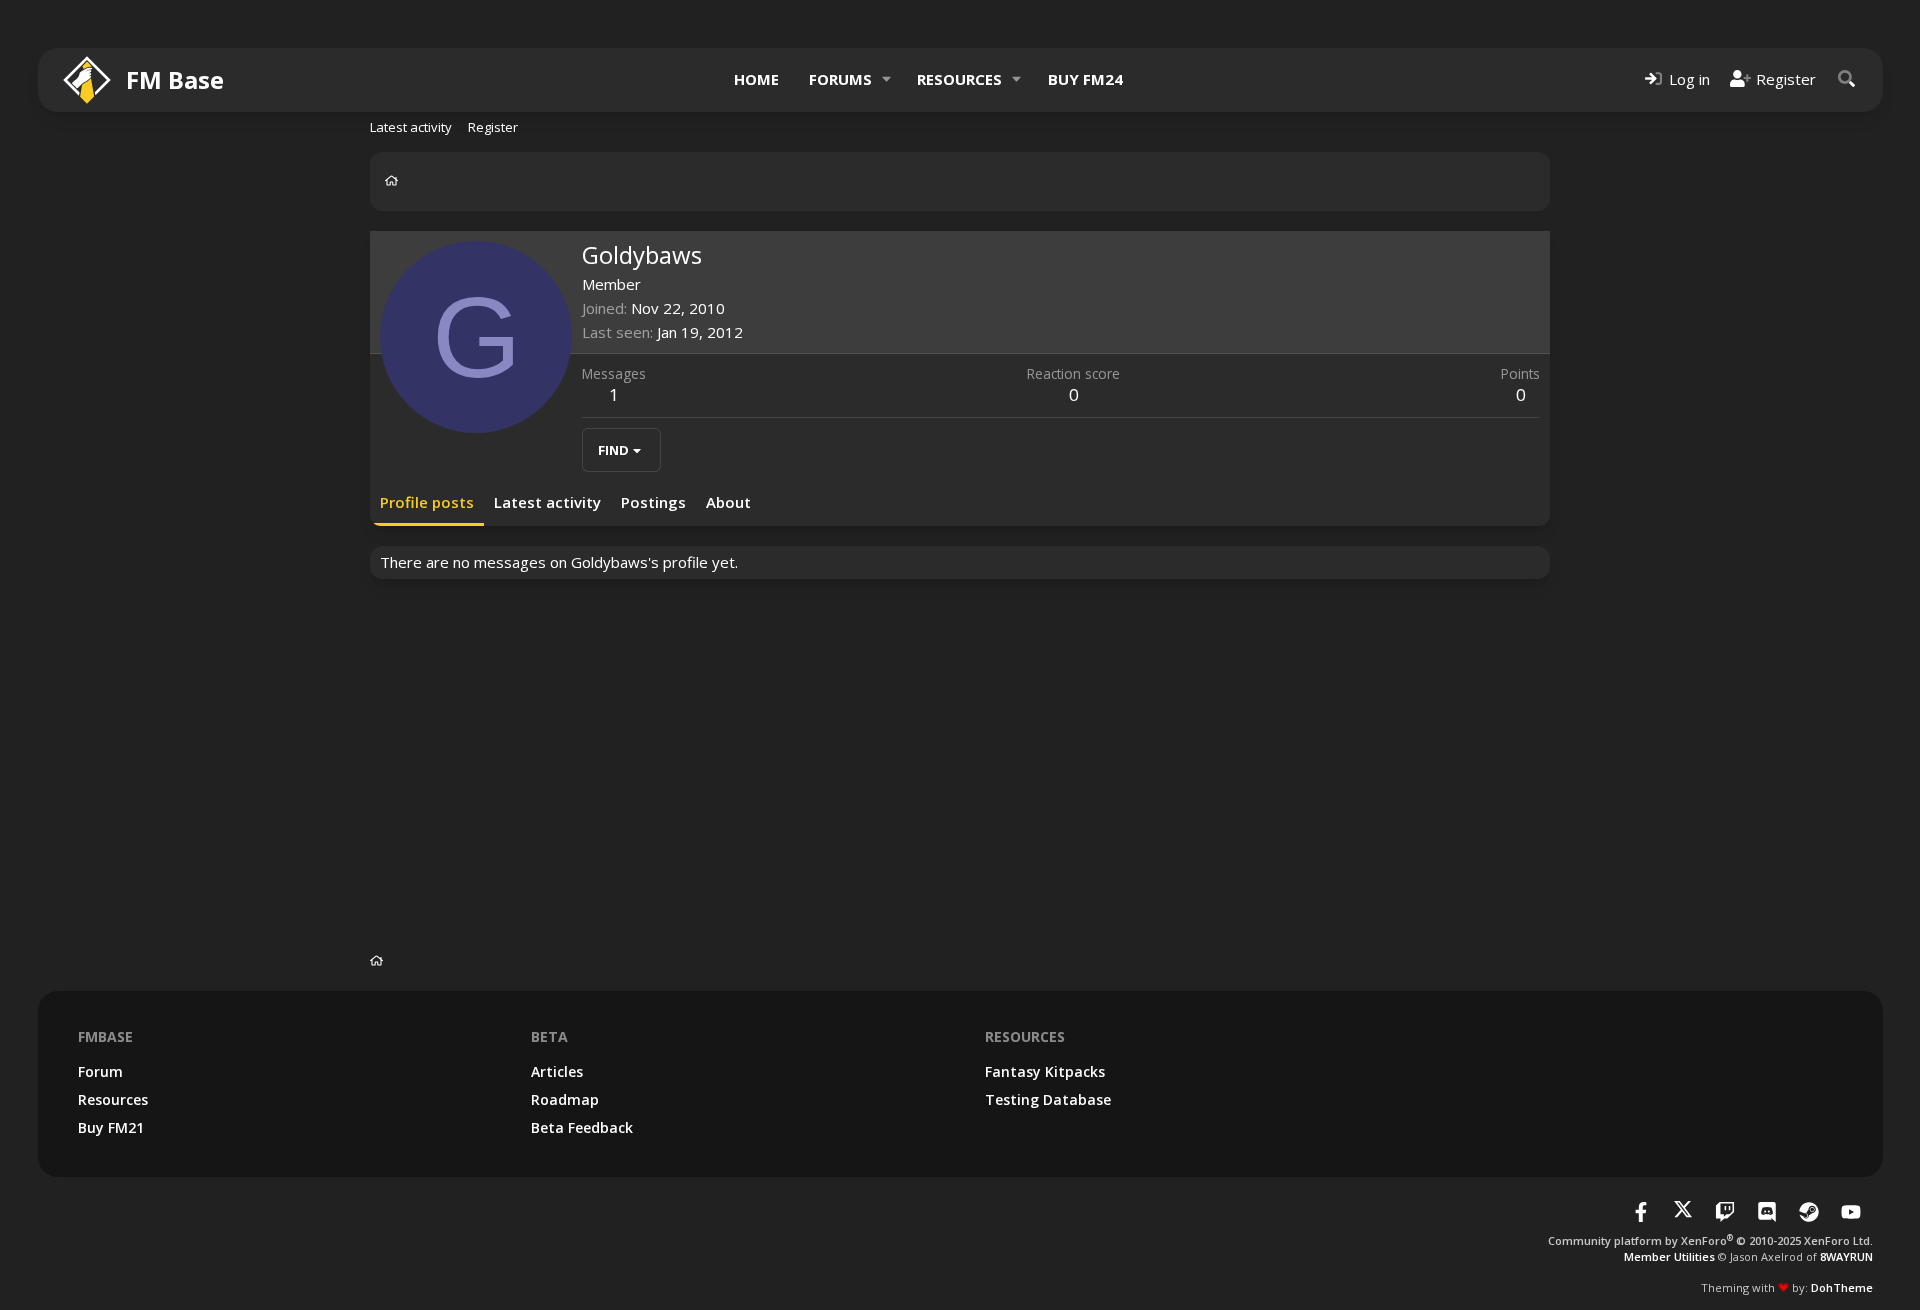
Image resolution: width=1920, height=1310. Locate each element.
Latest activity (411, 127)
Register (493, 127)
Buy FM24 (1085, 79)
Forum (100, 1071)
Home (756, 79)
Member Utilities (1669, 1256)
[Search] (1847, 79)
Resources (959, 79)
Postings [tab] (653, 502)
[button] (886, 79)
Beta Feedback (582, 1127)
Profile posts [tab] (427, 502)
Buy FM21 (111, 1127)
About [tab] (728, 502)
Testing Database (1048, 1099)
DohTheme (1842, 1287)
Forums (840, 79)
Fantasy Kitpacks (1045, 1071)
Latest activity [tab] (547, 502)
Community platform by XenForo (1710, 1240)
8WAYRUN (1846, 1256)
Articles (557, 1071)
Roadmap (565, 1099)
